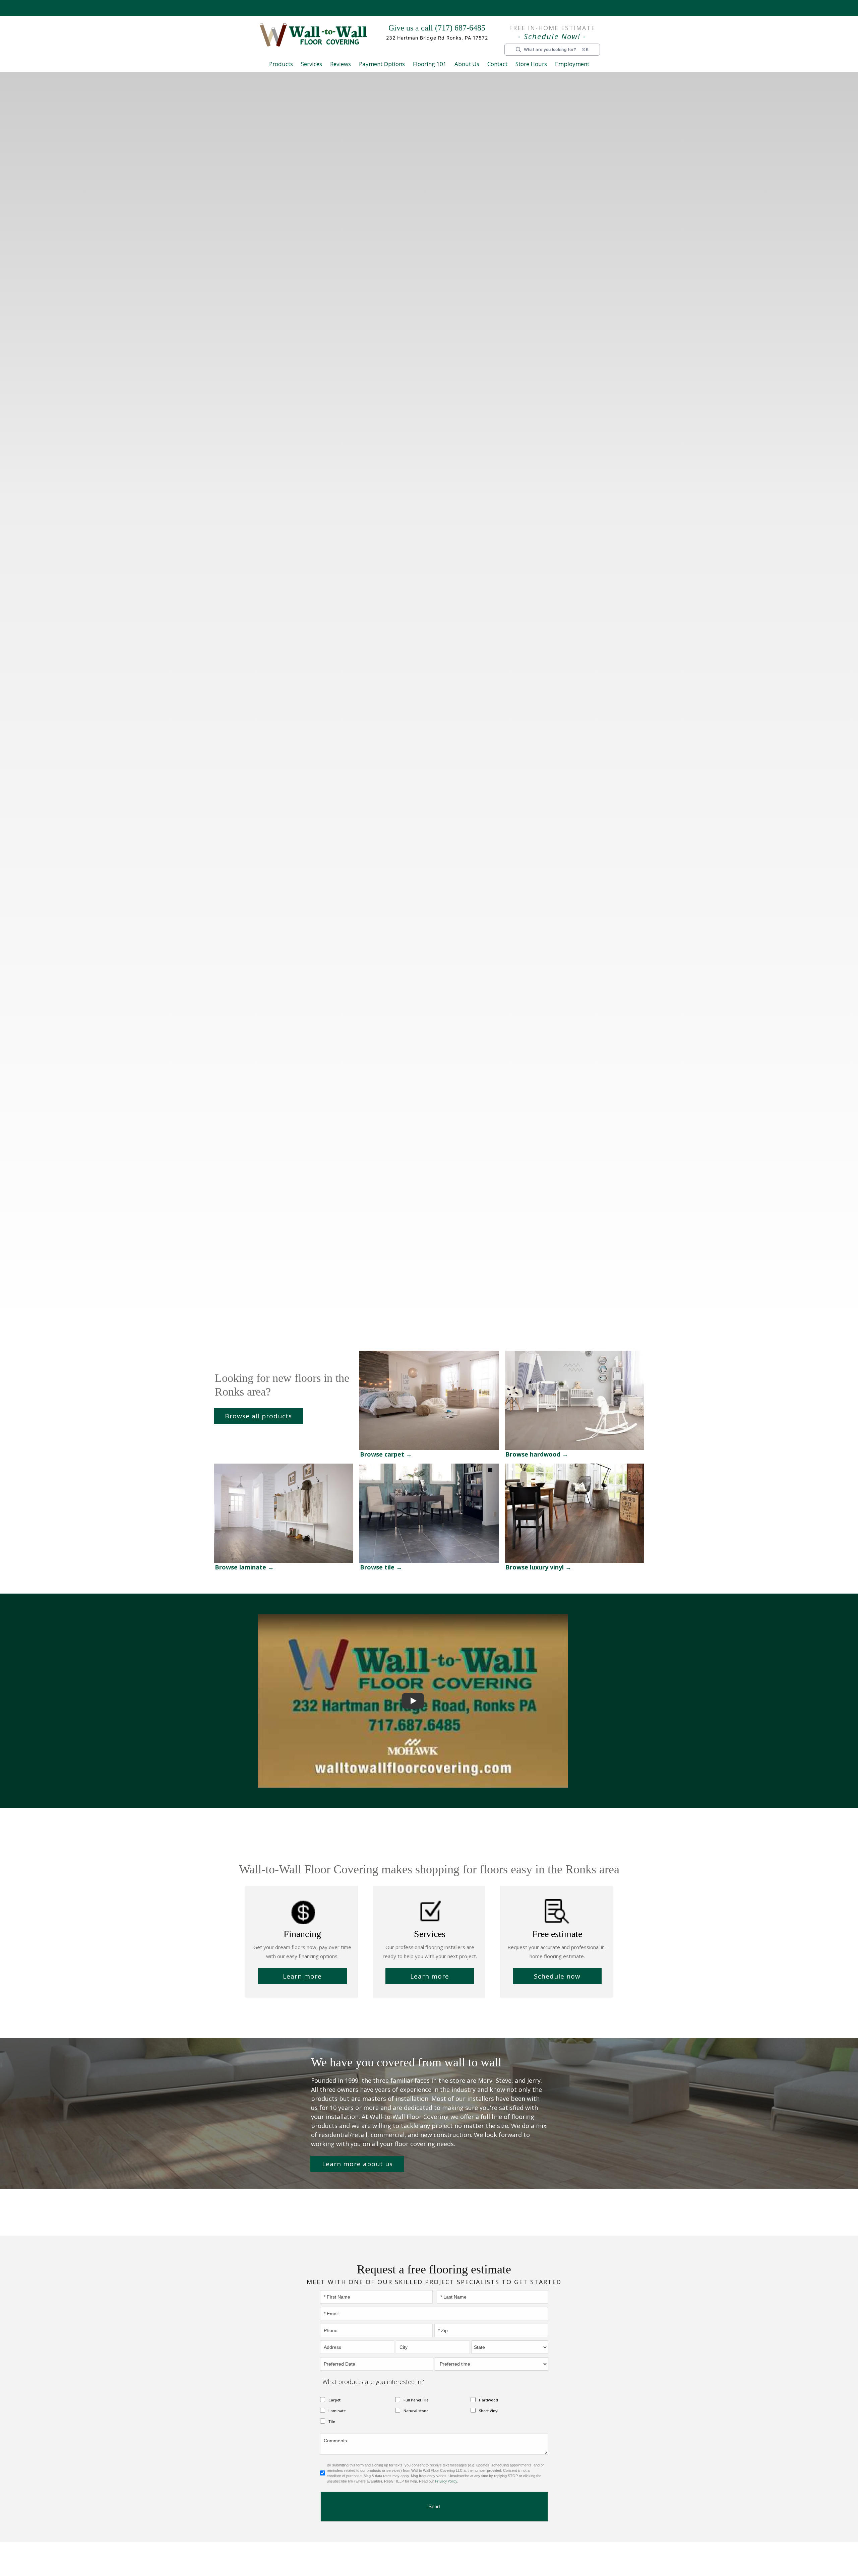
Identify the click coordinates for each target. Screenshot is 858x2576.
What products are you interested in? (367, 2373)
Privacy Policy (446, 2472)
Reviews (346, 64)
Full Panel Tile (415, 2391)
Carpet (333, 2391)
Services (316, 64)
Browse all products (259, 1416)
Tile (331, 2412)
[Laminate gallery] (284, 1513)
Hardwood (487, 2391)
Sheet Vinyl (488, 2402)
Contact (496, 64)
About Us (467, 64)
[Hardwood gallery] (574, 1400)
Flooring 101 (432, 64)
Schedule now (557, 1976)
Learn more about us (357, 2155)
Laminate (336, 2402)
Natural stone (414, 2402)
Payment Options (387, 64)
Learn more (302, 1976)
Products (286, 64)
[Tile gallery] (429, 1513)
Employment (568, 64)
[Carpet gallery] (429, 1400)
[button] (286, 65)
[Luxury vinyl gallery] (574, 1513)
